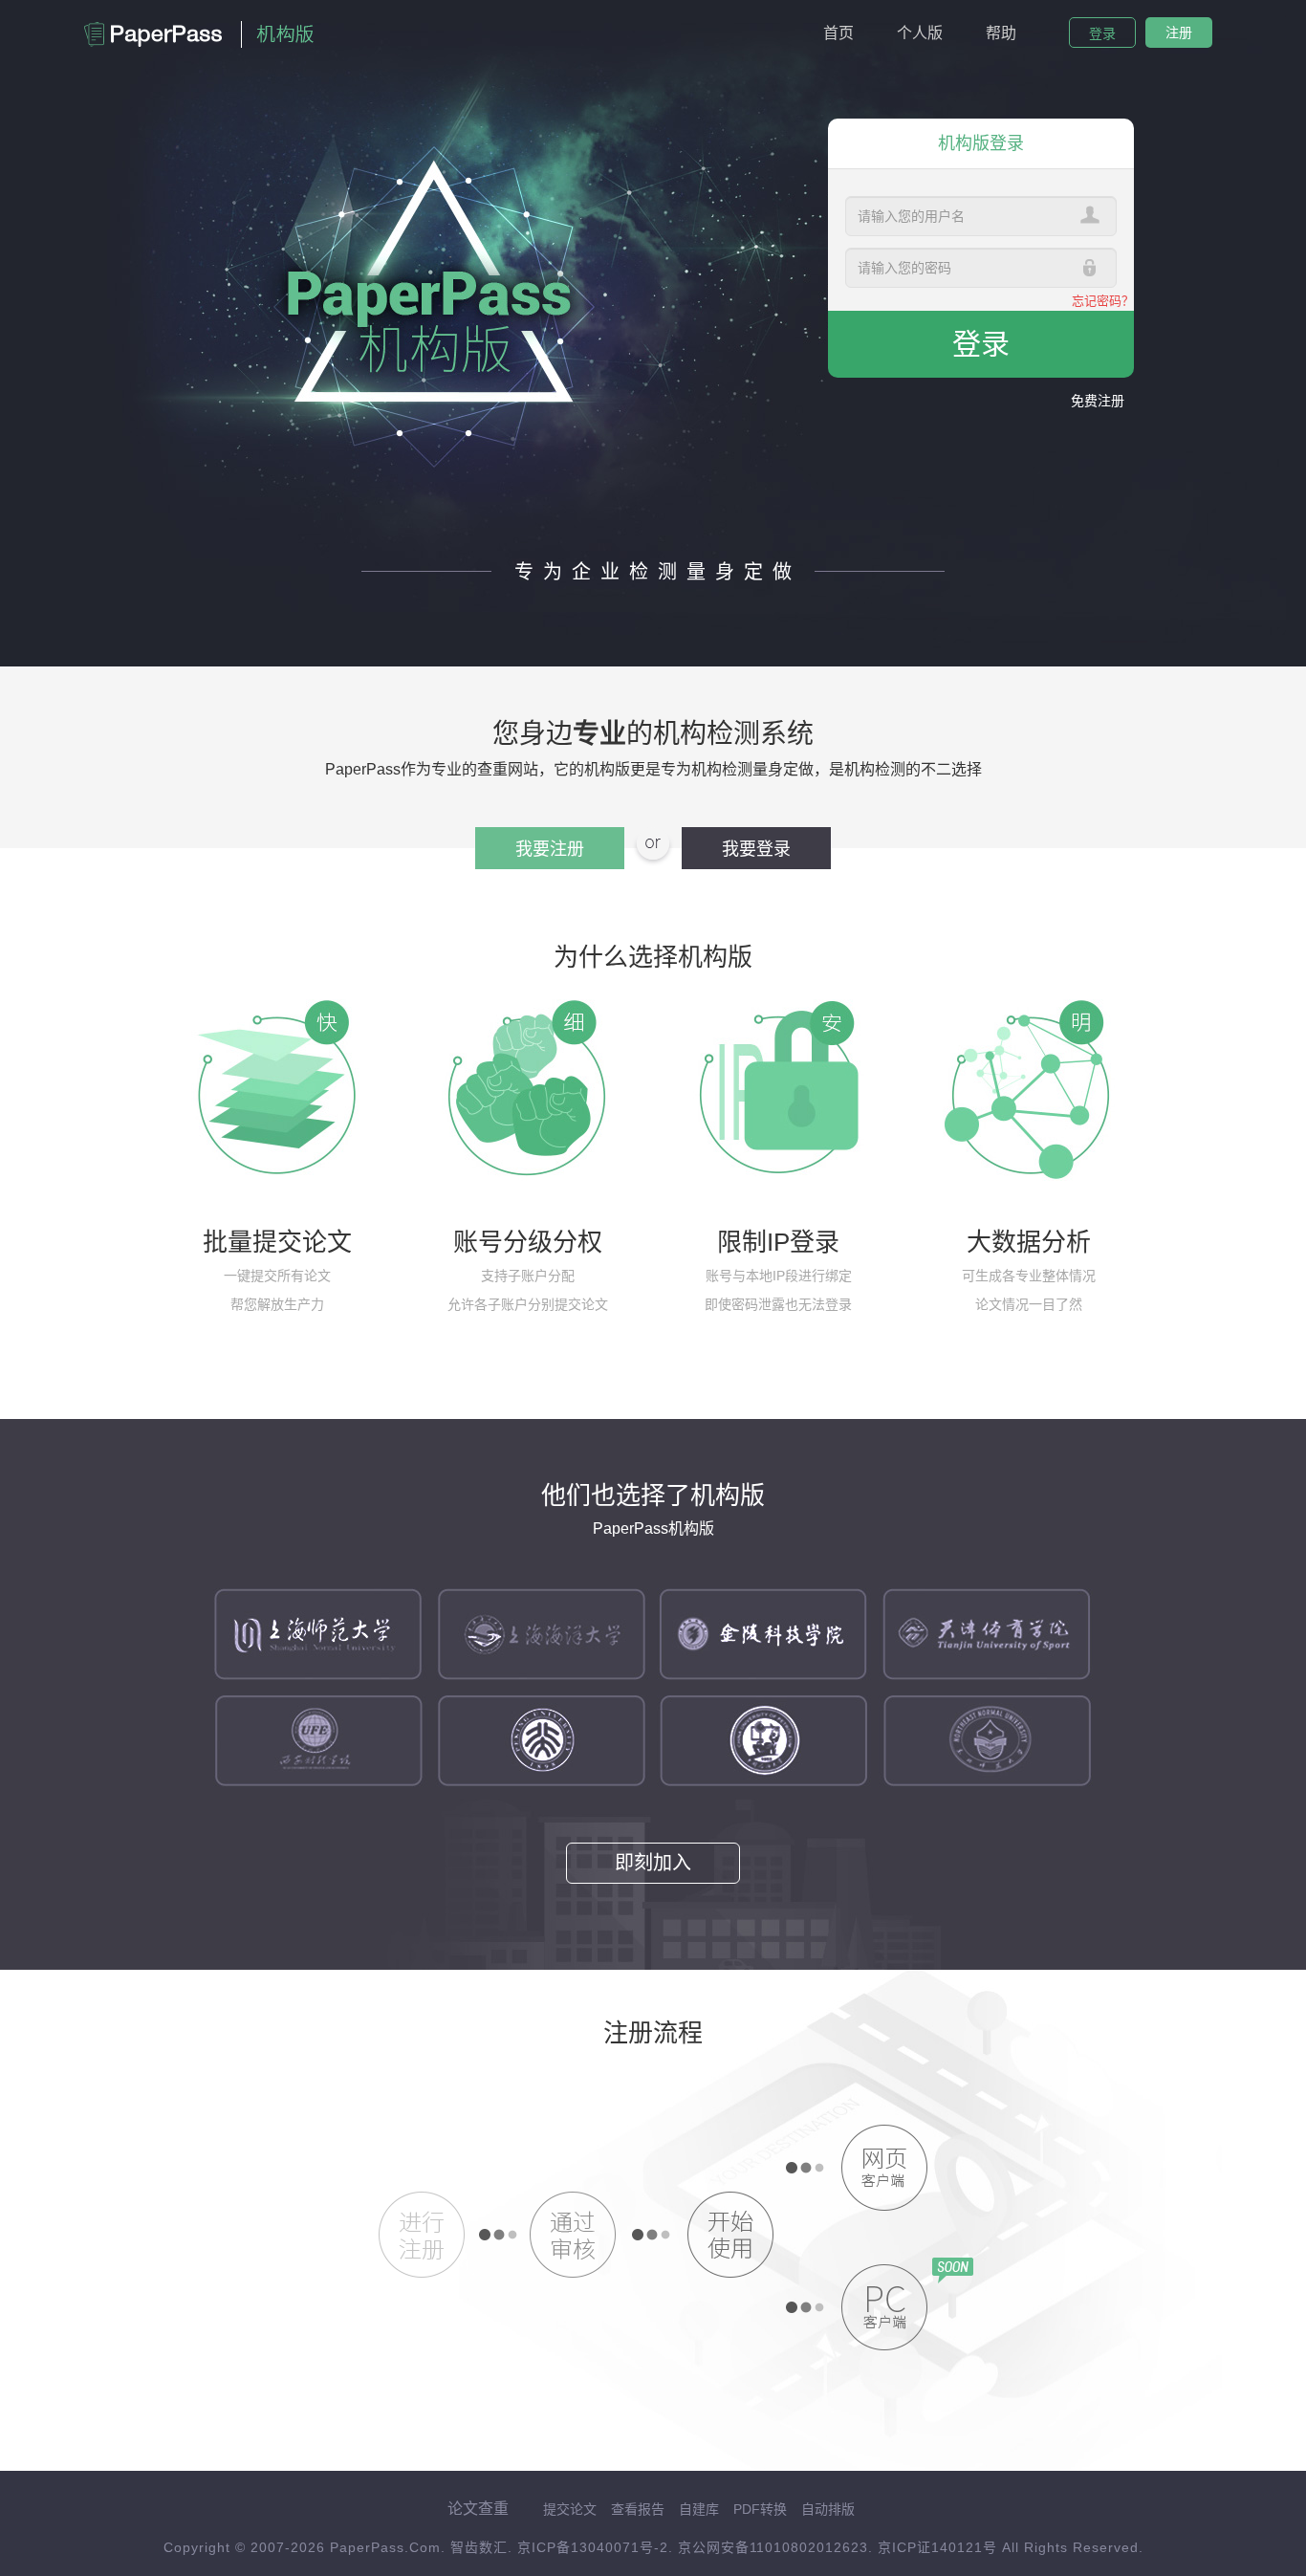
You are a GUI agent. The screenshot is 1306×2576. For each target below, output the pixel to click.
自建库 (699, 2509)
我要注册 (550, 849)
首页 (838, 33)
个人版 (920, 33)
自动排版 (828, 2509)
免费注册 (1098, 401)
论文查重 (478, 2509)
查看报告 (638, 2509)
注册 (1179, 33)
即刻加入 (653, 1863)
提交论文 (570, 2509)
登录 (1102, 33)
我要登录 (756, 849)
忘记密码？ (1103, 301)
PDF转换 (760, 2509)
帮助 (1001, 33)
